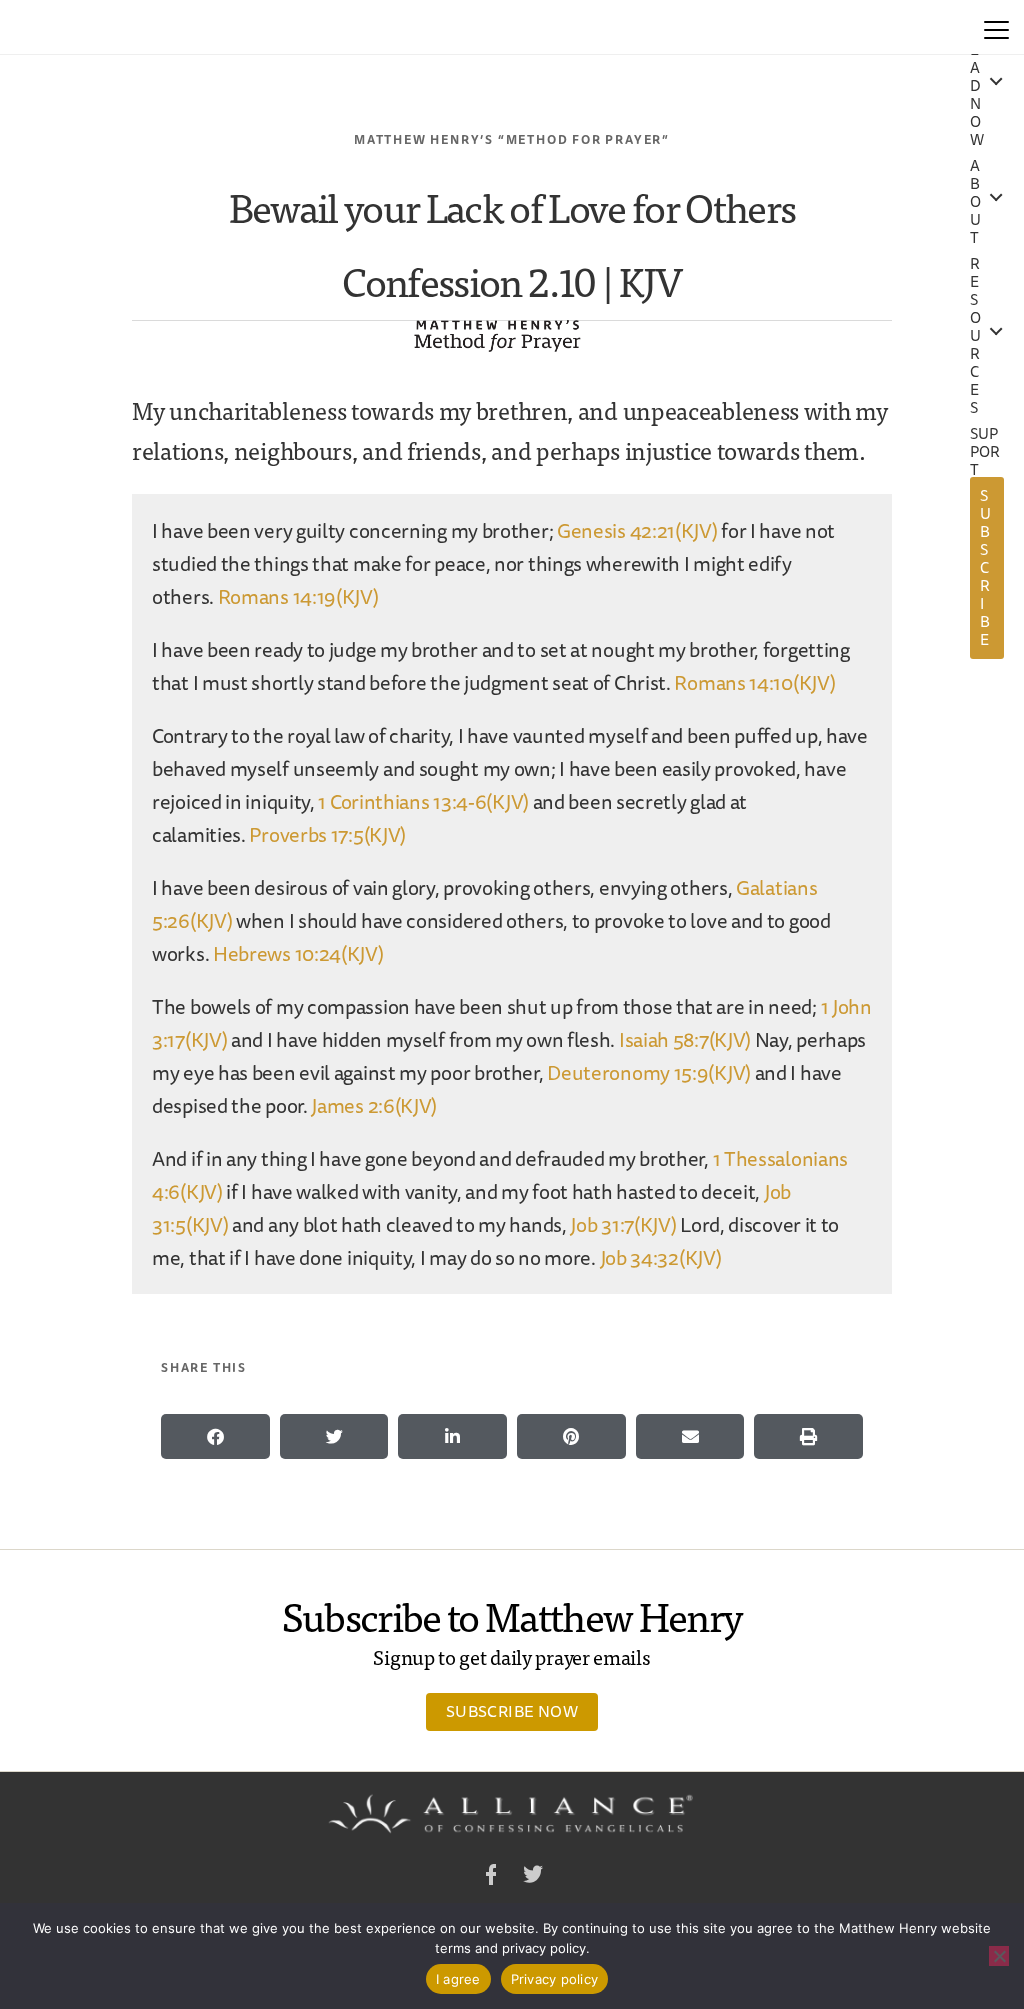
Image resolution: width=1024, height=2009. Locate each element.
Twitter (533, 1877)
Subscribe (985, 567)
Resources (975, 336)
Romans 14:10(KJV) (754, 682)
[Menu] (996, 27)
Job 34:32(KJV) (661, 1257)
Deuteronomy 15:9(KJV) (649, 1072)
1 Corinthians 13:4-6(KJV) (423, 801)
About (975, 202)
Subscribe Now (512, 1711)
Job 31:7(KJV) (623, 1224)
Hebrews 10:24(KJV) (298, 953)
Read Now (977, 86)
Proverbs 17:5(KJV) (327, 834)
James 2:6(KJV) (374, 1105)
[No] (999, 1956)
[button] (215, 1436)
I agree (458, 1979)
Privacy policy (555, 1979)
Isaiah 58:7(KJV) (685, 1039)
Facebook (491, 1877)
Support (985, 452)
